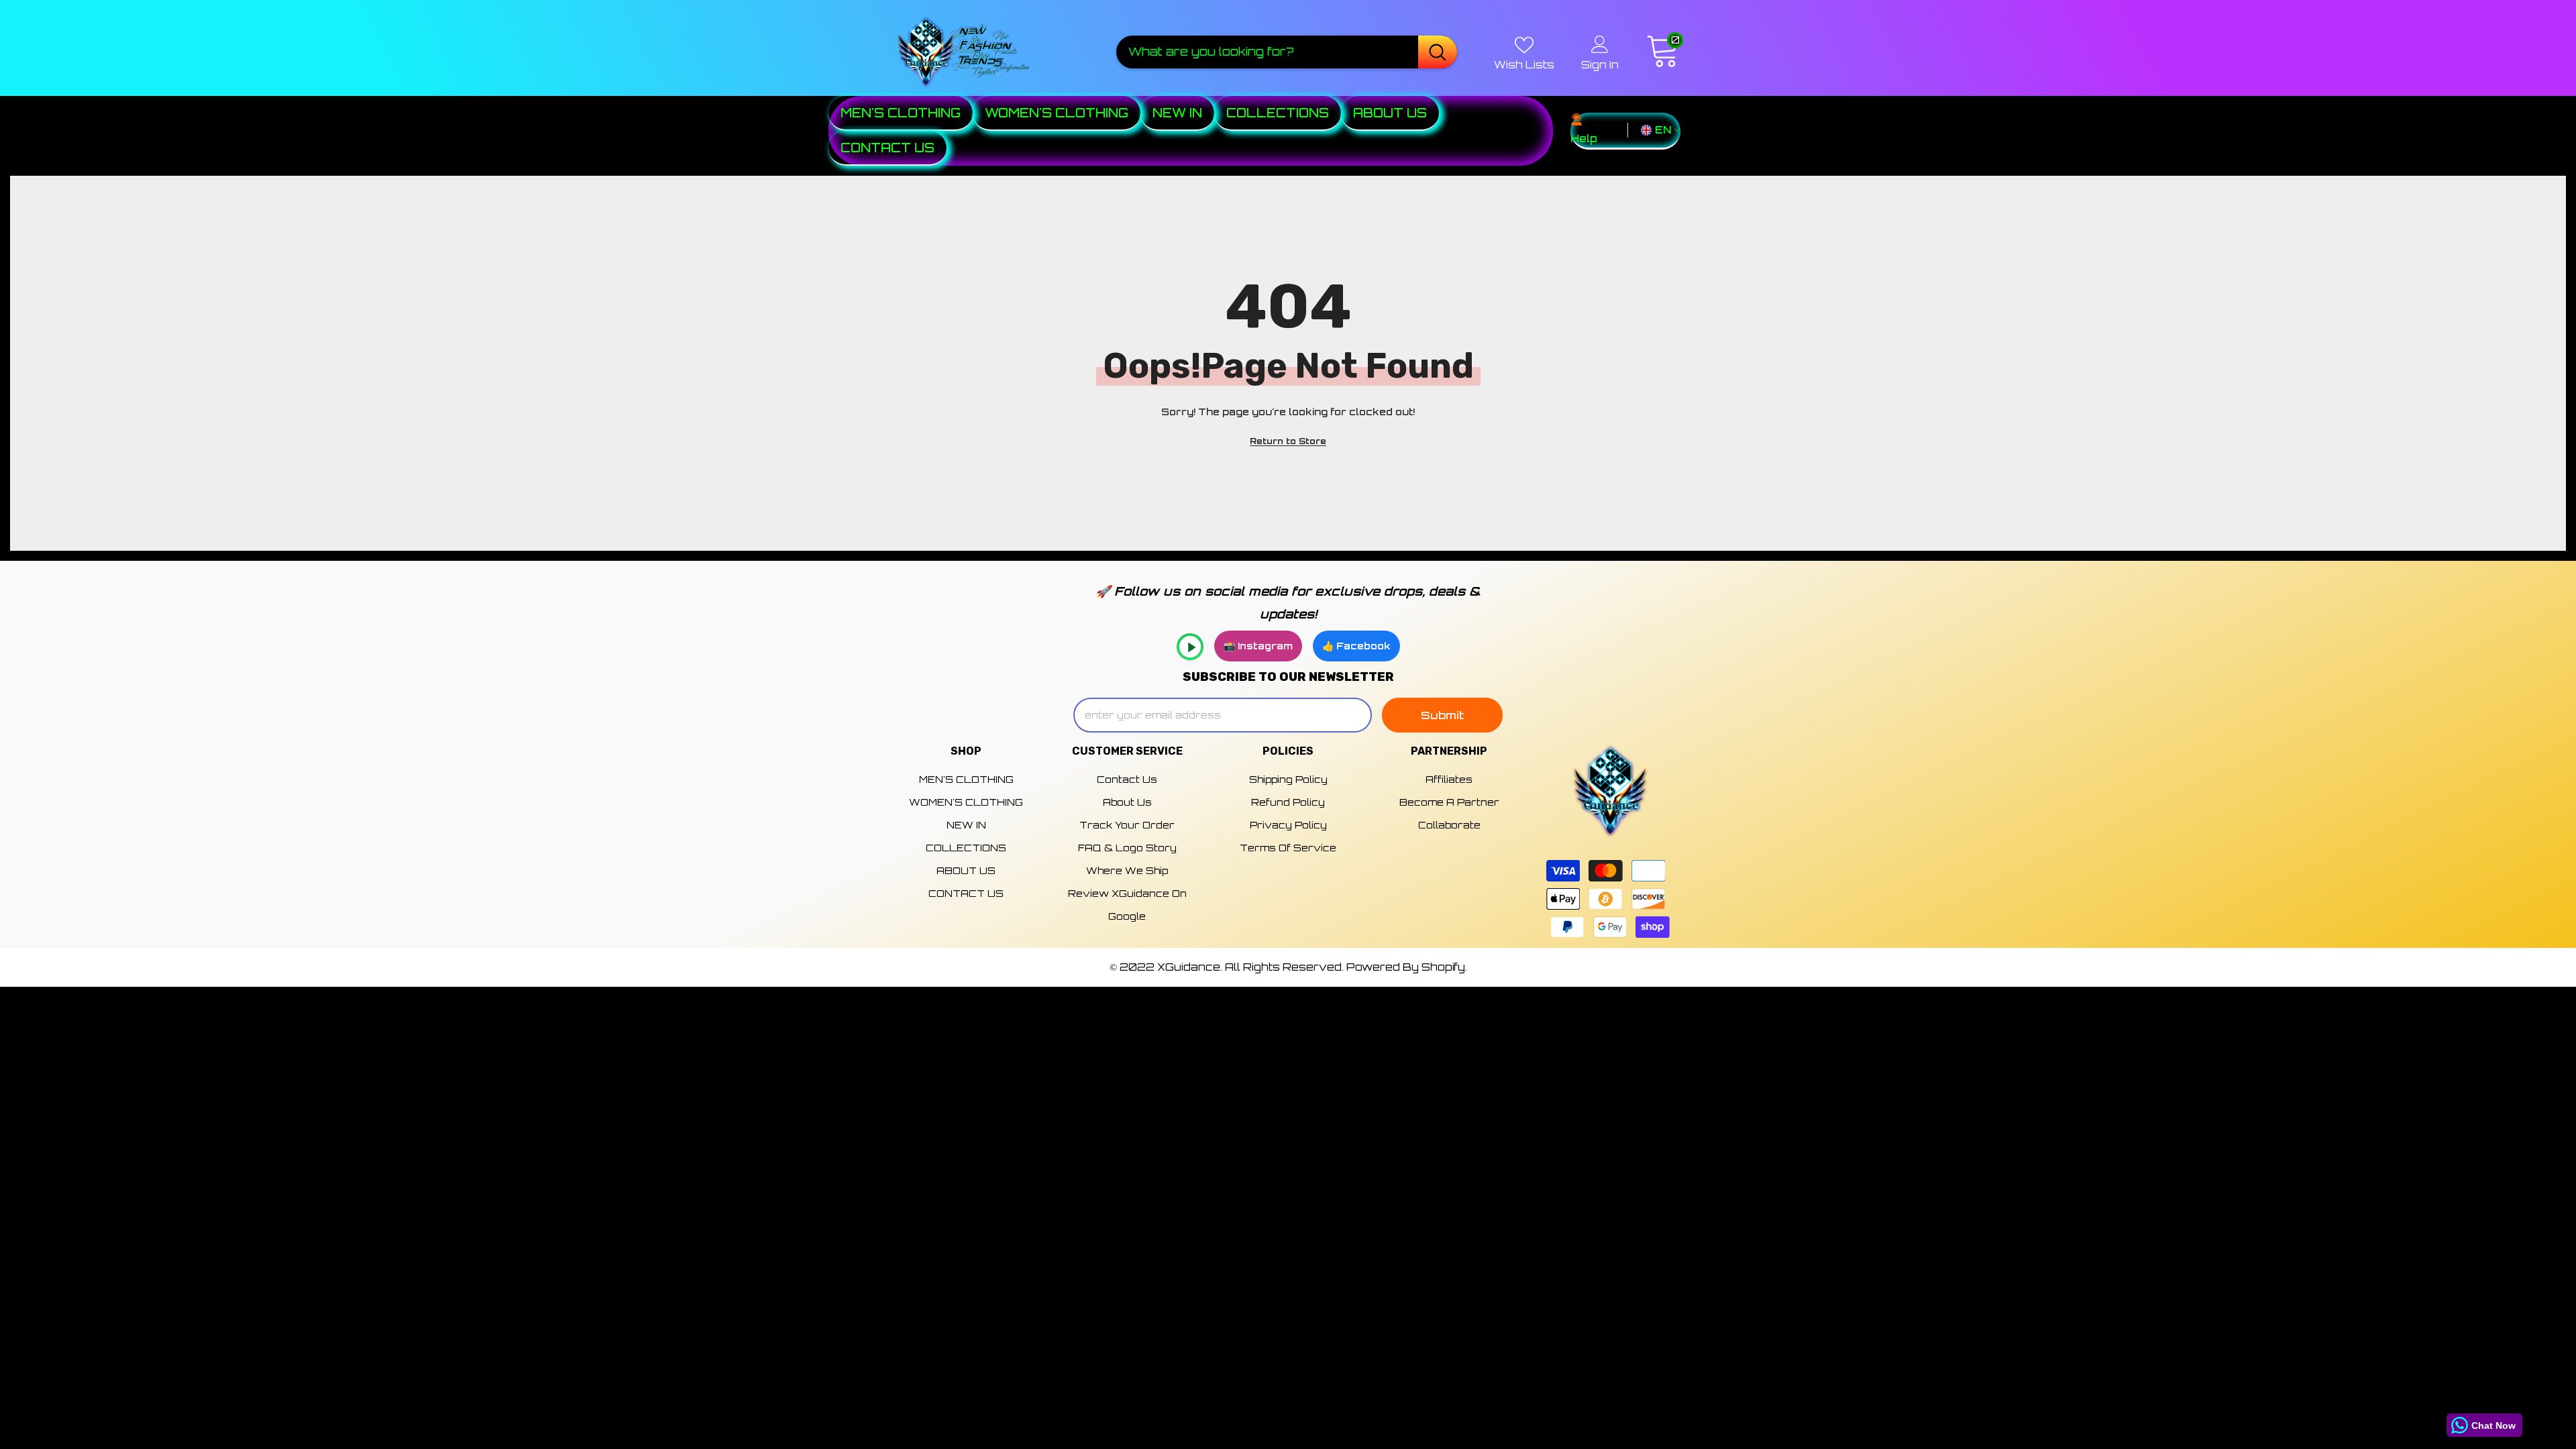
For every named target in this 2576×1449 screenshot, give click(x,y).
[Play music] (1190, 647)
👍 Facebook (1356, 646)
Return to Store (1288, 441)
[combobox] (1267, 52)
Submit (1442, 715)
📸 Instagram (1258, 646)
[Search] (1287, 52)
